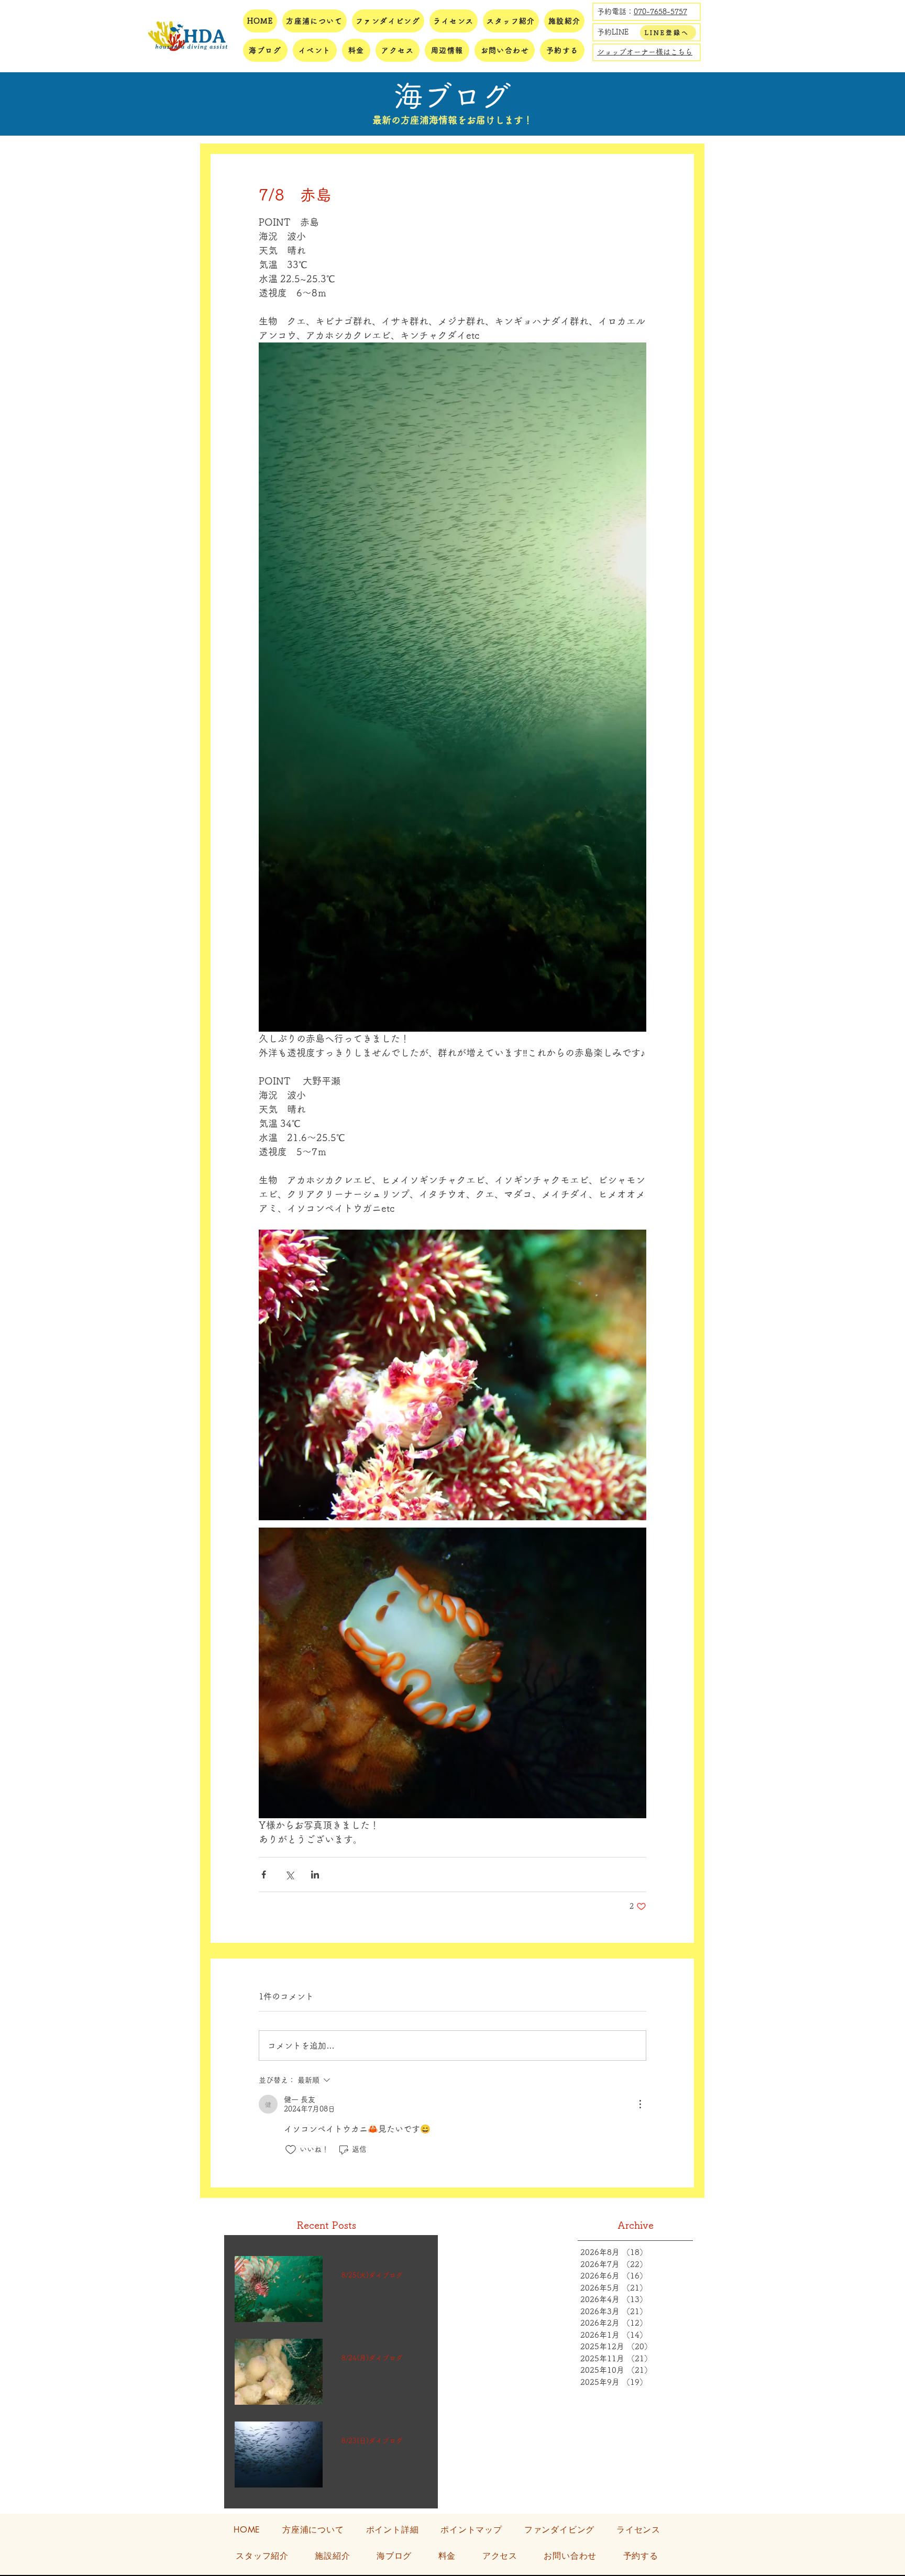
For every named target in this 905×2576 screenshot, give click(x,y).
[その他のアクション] (640, 2104)
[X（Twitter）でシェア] (289, 1875)
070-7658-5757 (660, 12)
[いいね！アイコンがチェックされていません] (291, 2150)
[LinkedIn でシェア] (315, 1875)
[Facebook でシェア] (264, 1875)
